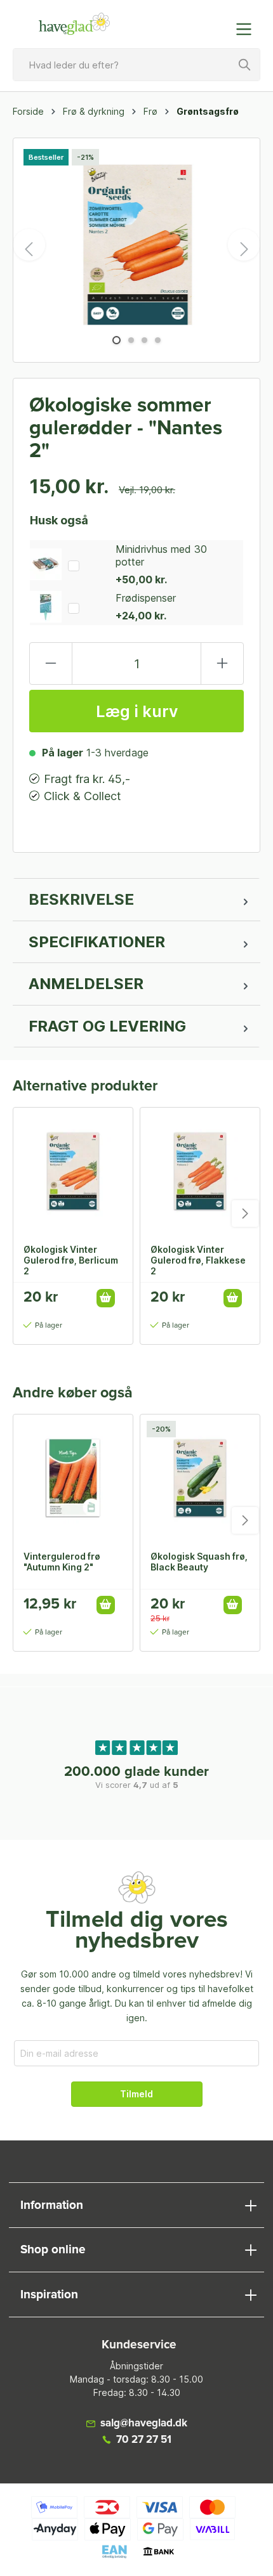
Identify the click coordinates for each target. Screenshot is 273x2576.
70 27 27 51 (144, 2440)
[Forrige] (29, 245)
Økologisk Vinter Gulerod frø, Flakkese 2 (198, 1260)
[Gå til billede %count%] (117, 340)
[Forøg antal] (222, 663)
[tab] (136, 900)
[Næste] (244, 245)
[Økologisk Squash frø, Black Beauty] (200, 1478)
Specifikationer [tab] (97, 942)
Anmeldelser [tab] (86, 984)
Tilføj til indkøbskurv (106, 1298)
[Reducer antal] (51, 663)
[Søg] (245, 65)
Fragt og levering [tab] (107, 1026)
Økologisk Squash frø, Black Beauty (199, 1562)
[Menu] (248, 29)
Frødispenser (146, 598)
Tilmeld (136, 2094)
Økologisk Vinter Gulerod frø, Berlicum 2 (71, 1260)
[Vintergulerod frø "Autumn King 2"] (73, 1478)
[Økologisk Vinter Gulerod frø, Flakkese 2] (200, 1171)
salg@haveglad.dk (144, 2424)
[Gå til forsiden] (75, 24)
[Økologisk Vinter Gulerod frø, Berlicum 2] (73, 1171)
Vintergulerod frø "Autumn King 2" (62, 1562)
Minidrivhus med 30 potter (161, 555)
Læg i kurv (137, 711)
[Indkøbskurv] (218, 23)
